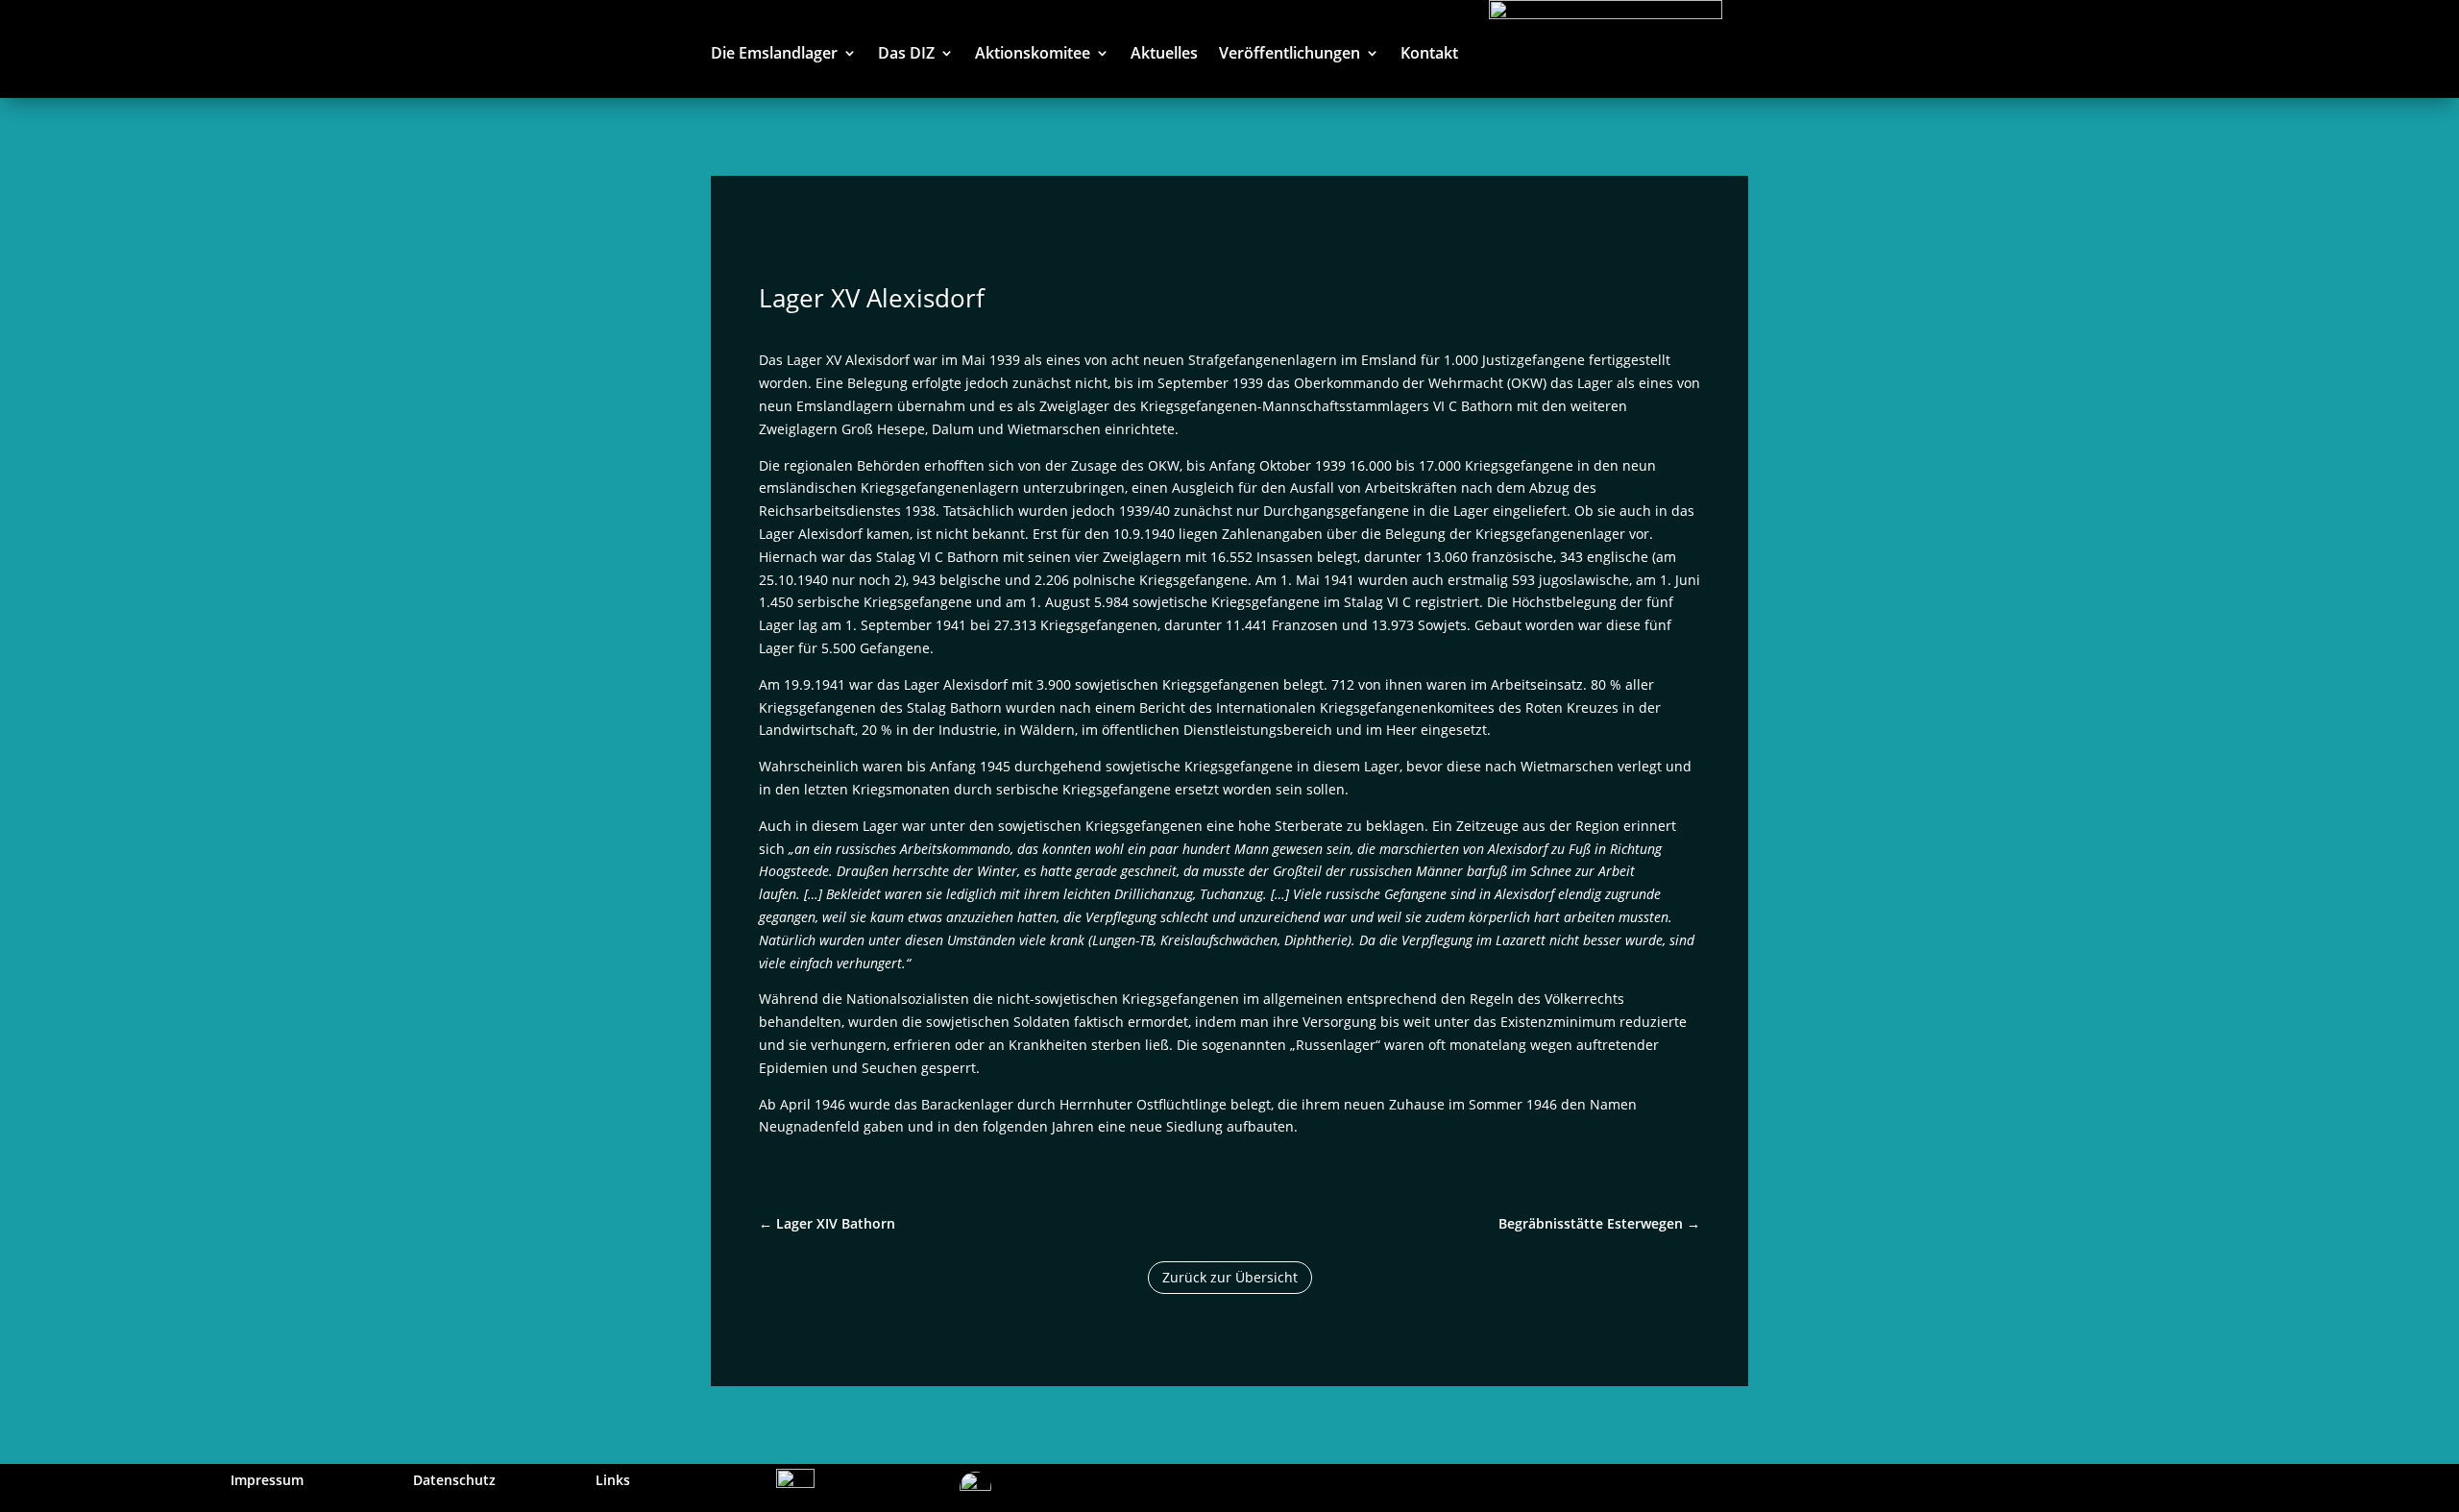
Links (613, 1480)
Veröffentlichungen (1290, 55)
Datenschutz (454, 1480)
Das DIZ (906, 55)
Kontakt (1429, 55)
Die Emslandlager (774, 55)
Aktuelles (1164, 55)
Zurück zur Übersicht (1230, 1277)
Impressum (267, 1480)
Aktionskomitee (1033, 55)
